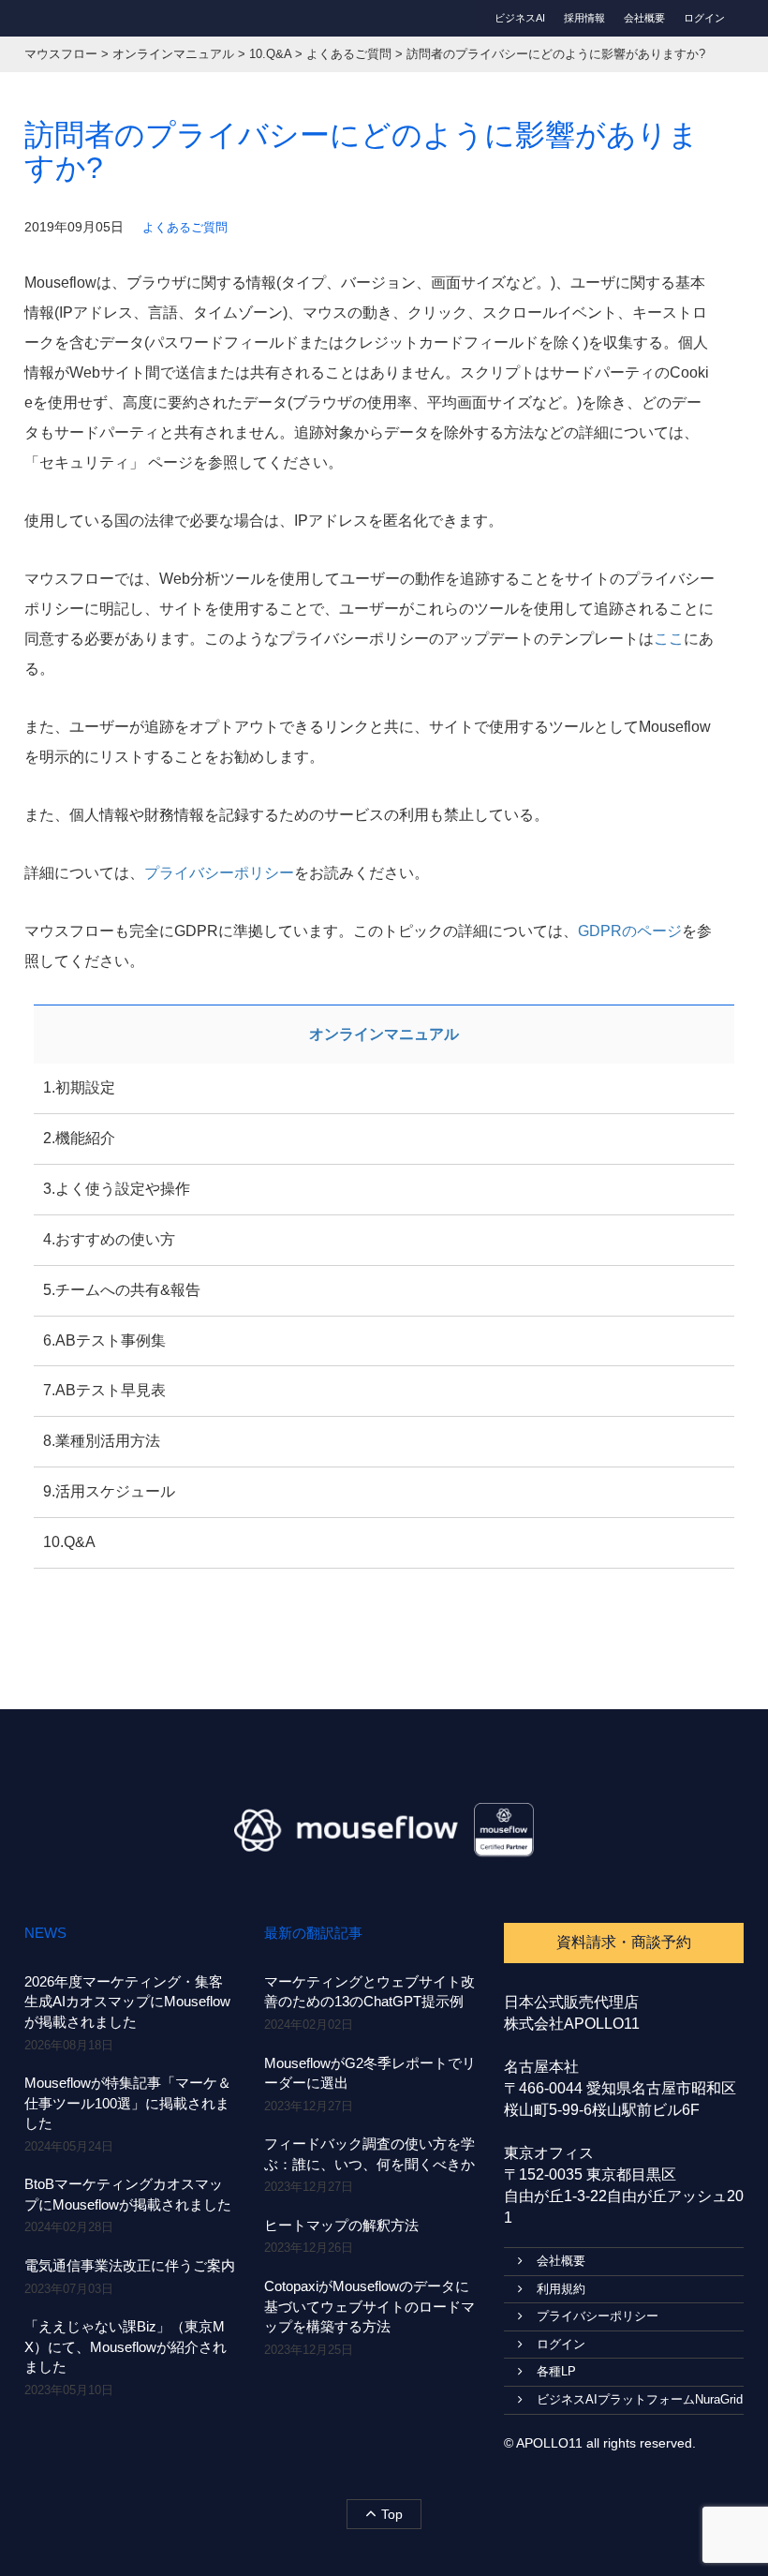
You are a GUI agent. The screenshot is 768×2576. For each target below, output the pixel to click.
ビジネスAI (520, 18)
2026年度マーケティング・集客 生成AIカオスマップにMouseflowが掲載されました (127, 2002)
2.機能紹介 (79, 1138)
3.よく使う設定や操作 (117, 1189)
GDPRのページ (630, 931)
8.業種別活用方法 (102, 1441)
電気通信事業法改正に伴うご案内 (130, 2265)
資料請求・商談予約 (624, 1942)
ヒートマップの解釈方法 (341, 2225)
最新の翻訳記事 (313, 1933)
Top (392, 2514)
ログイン (704, 18)
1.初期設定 (79, 1087)
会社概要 (644, 18)
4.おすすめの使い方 (109, 1239)
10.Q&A (69, 1542)
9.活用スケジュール (109, 1491)
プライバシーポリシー (219, 873)
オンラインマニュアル (384, 1034)
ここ (669, 639)
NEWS (45, 1933)
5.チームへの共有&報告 (122, 1290)
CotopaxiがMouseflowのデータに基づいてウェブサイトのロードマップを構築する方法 (369, 2306)
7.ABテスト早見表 (104, 1390)
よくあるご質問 (185, 227)
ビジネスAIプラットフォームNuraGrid (640, 2399)
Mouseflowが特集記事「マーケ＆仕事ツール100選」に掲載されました (128, 2103)
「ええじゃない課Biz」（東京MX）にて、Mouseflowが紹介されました (126, 2346)
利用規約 (561, 2289)
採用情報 (584, 18)
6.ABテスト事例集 (104, 1340)
